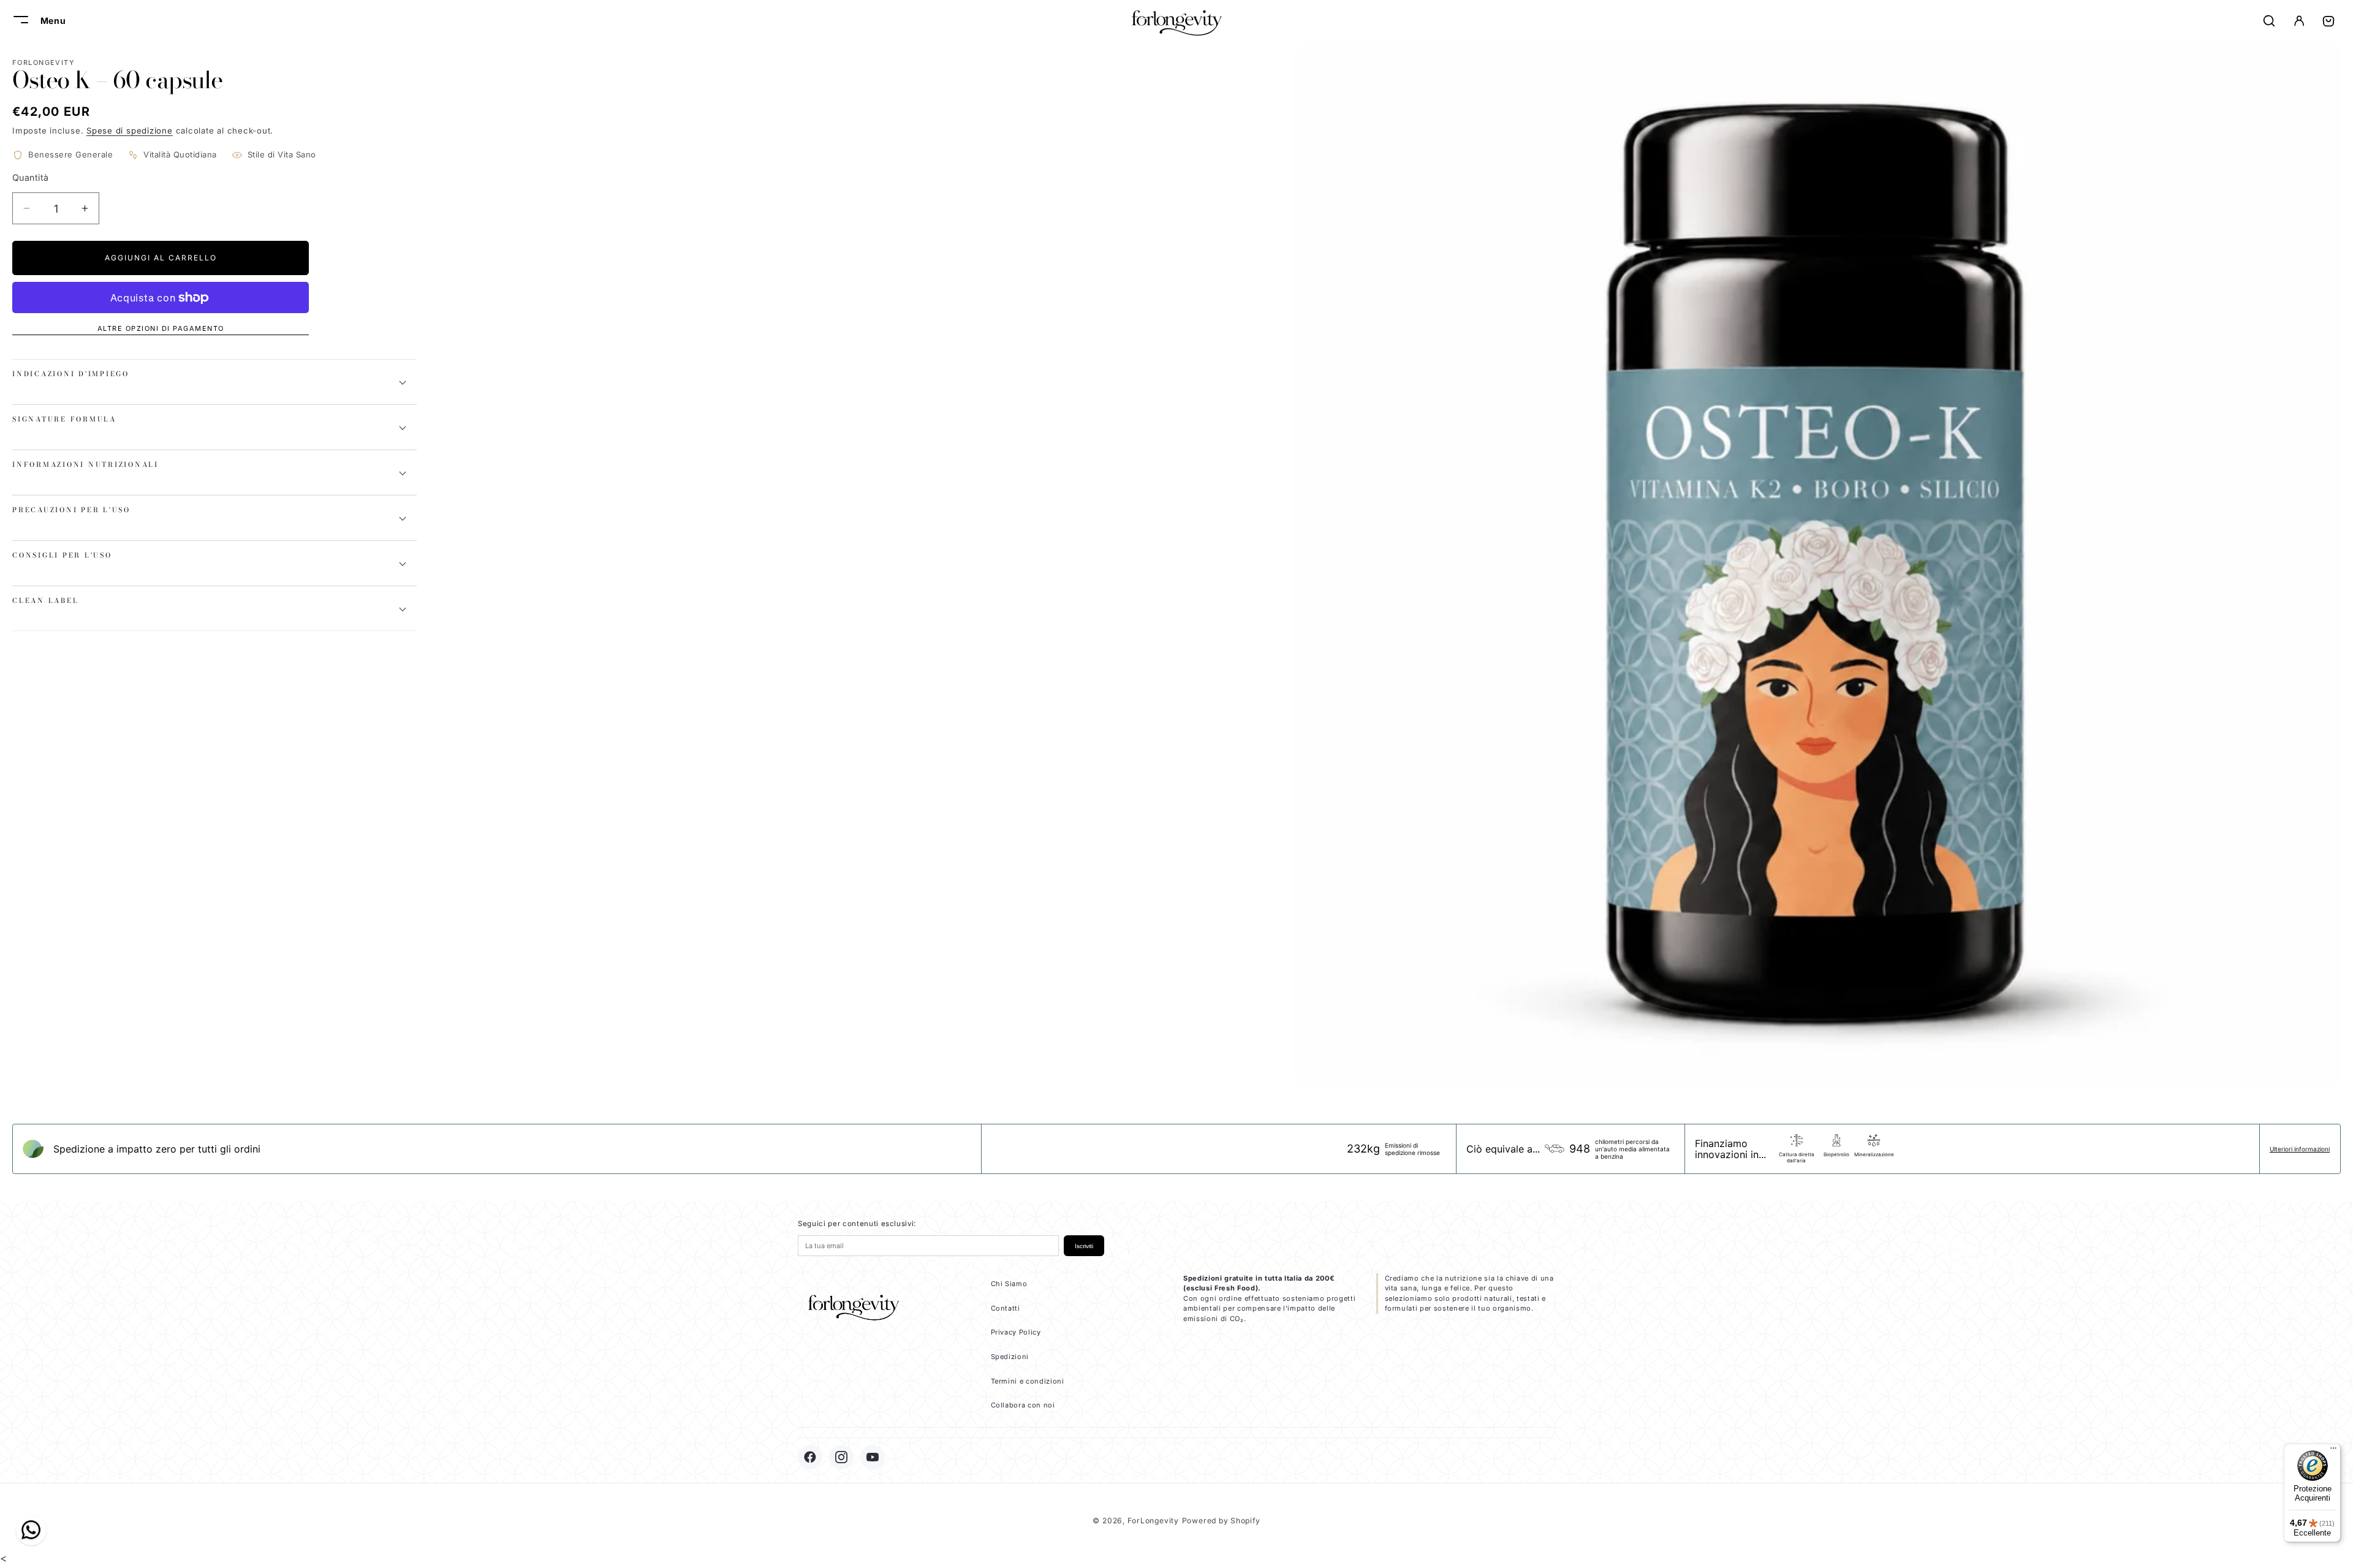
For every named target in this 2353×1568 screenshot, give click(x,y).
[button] (19, 21)
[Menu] (2333, 1451)
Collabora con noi (1023, 1405)
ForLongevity (1153, 1521)
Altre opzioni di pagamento (161, 328)
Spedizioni (1010, 1357)
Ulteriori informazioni (2300, 1149)
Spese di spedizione (130, 131)
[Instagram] (841, 1457)
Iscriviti (1084, 1246)
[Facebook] (810, 1457)
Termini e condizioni (1028, 1381)
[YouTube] (873, 1457)
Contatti (1006, 1308)
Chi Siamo (1009, 1284)
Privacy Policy (1016, 1332)
